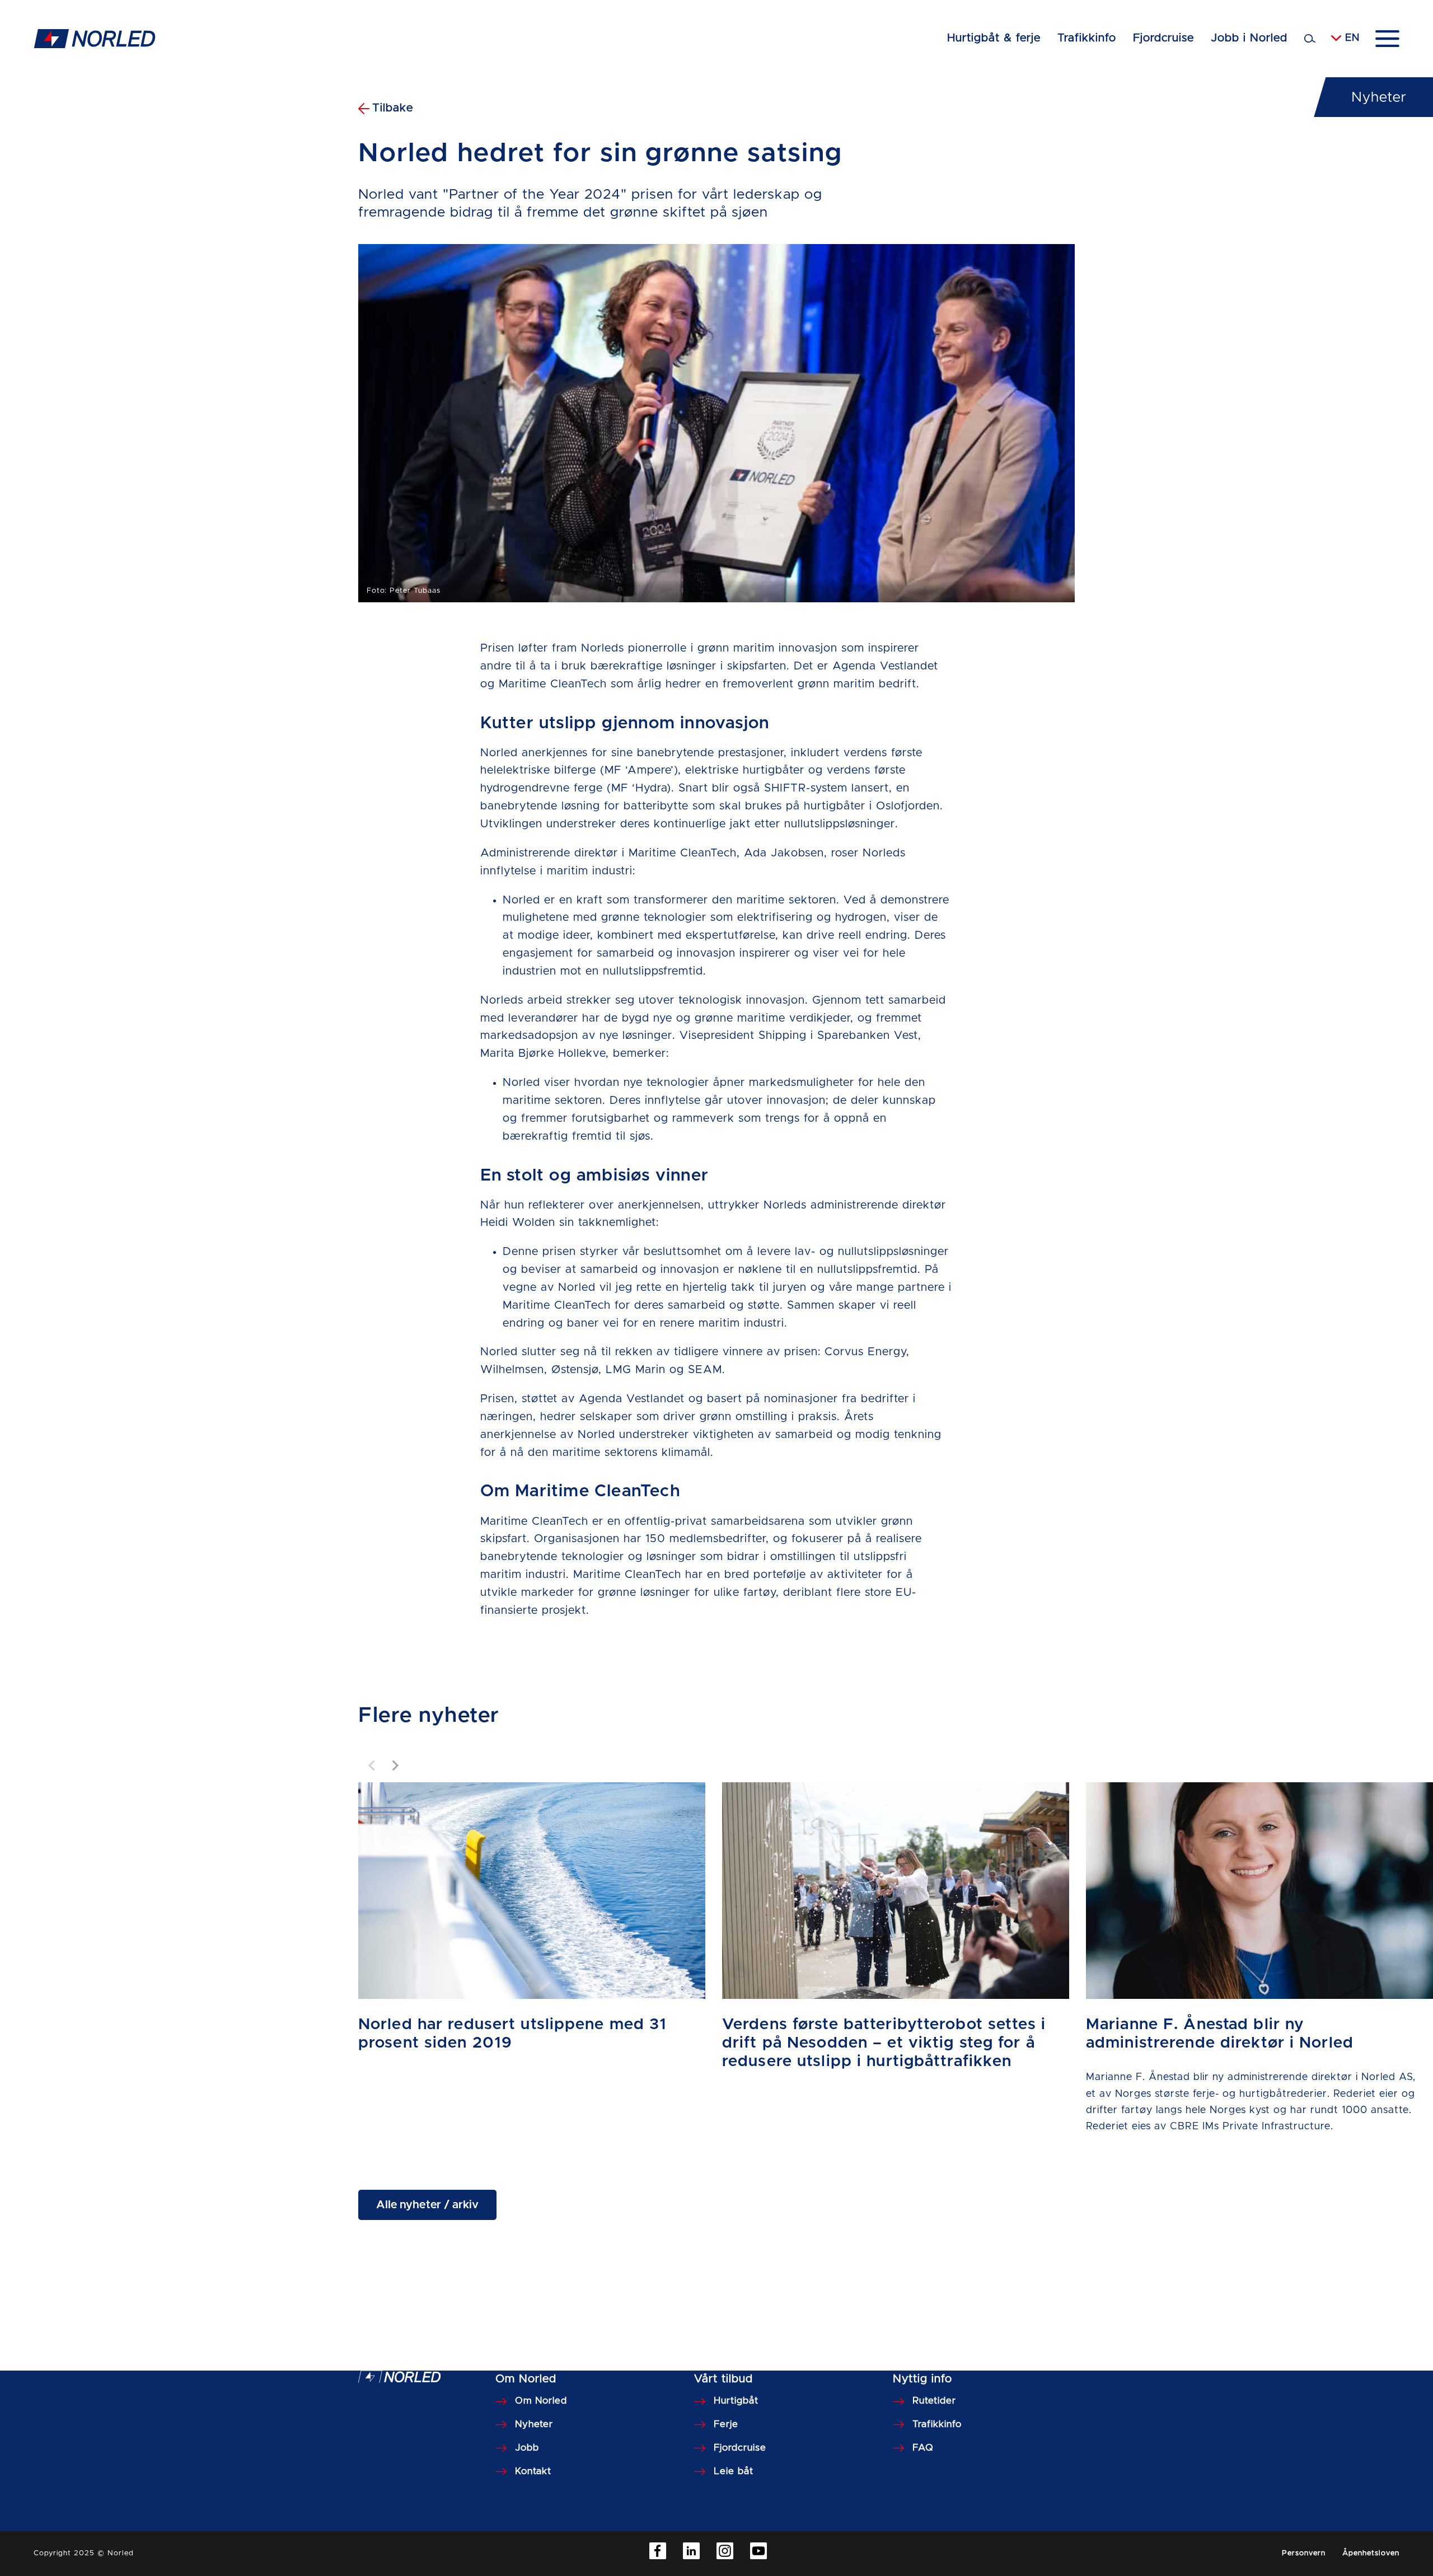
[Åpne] (1387, 39)
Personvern (1304, 2553)
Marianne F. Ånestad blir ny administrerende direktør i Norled (1220, 2034)
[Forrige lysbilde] (372, 1765)
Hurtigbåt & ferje (994, 38)
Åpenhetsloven (1371, 2553)
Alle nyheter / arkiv (427, 2205)
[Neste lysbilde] (395, 1765)
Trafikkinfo (1087, 38)
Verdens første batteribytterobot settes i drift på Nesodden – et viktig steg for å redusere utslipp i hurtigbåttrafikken (884, 2043)
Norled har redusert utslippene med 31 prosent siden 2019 (512, 2034)
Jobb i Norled (1249, 38)
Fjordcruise (1163, 38)
